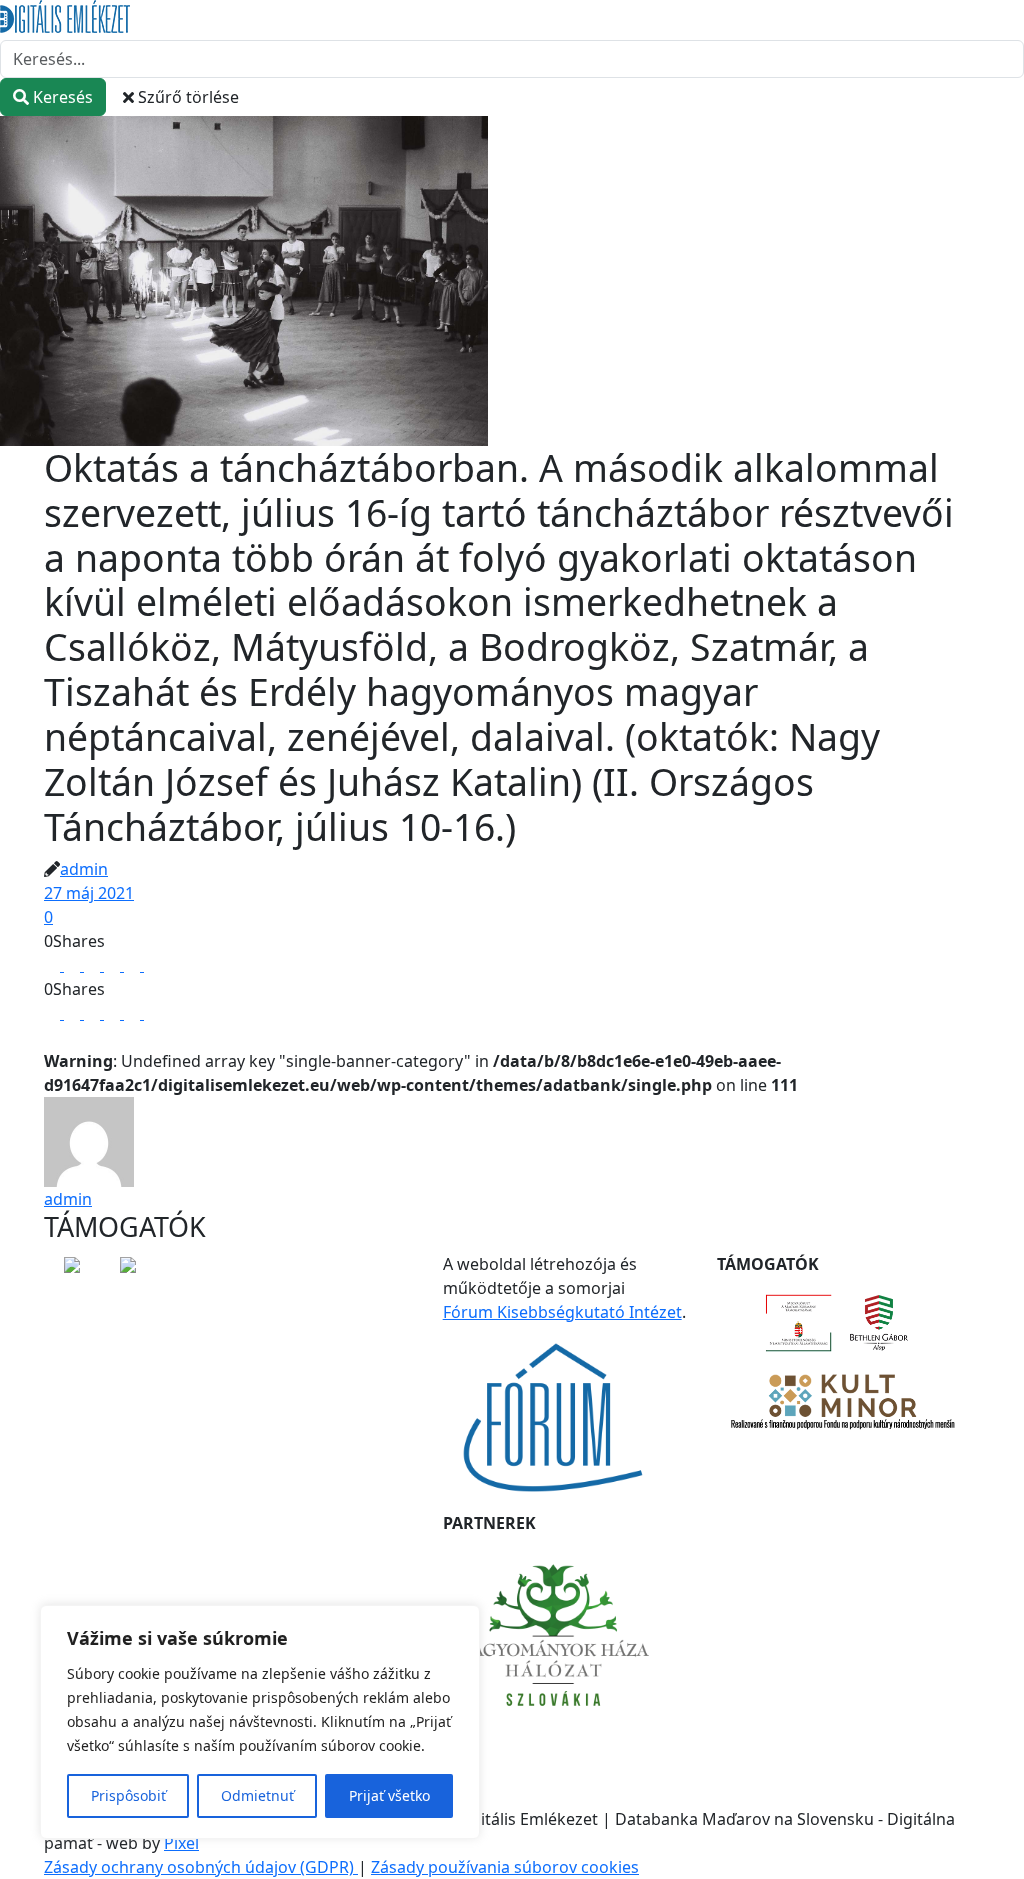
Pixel (181, 1843)
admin (84, 869)
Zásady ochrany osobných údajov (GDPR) (201, 1867)
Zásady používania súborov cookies (505, 1867)
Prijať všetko (389, 1795)
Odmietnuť (257, 1795)
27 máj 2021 (89, 893)
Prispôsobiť (128, 1795)
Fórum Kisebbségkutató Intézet (562, 1312)
